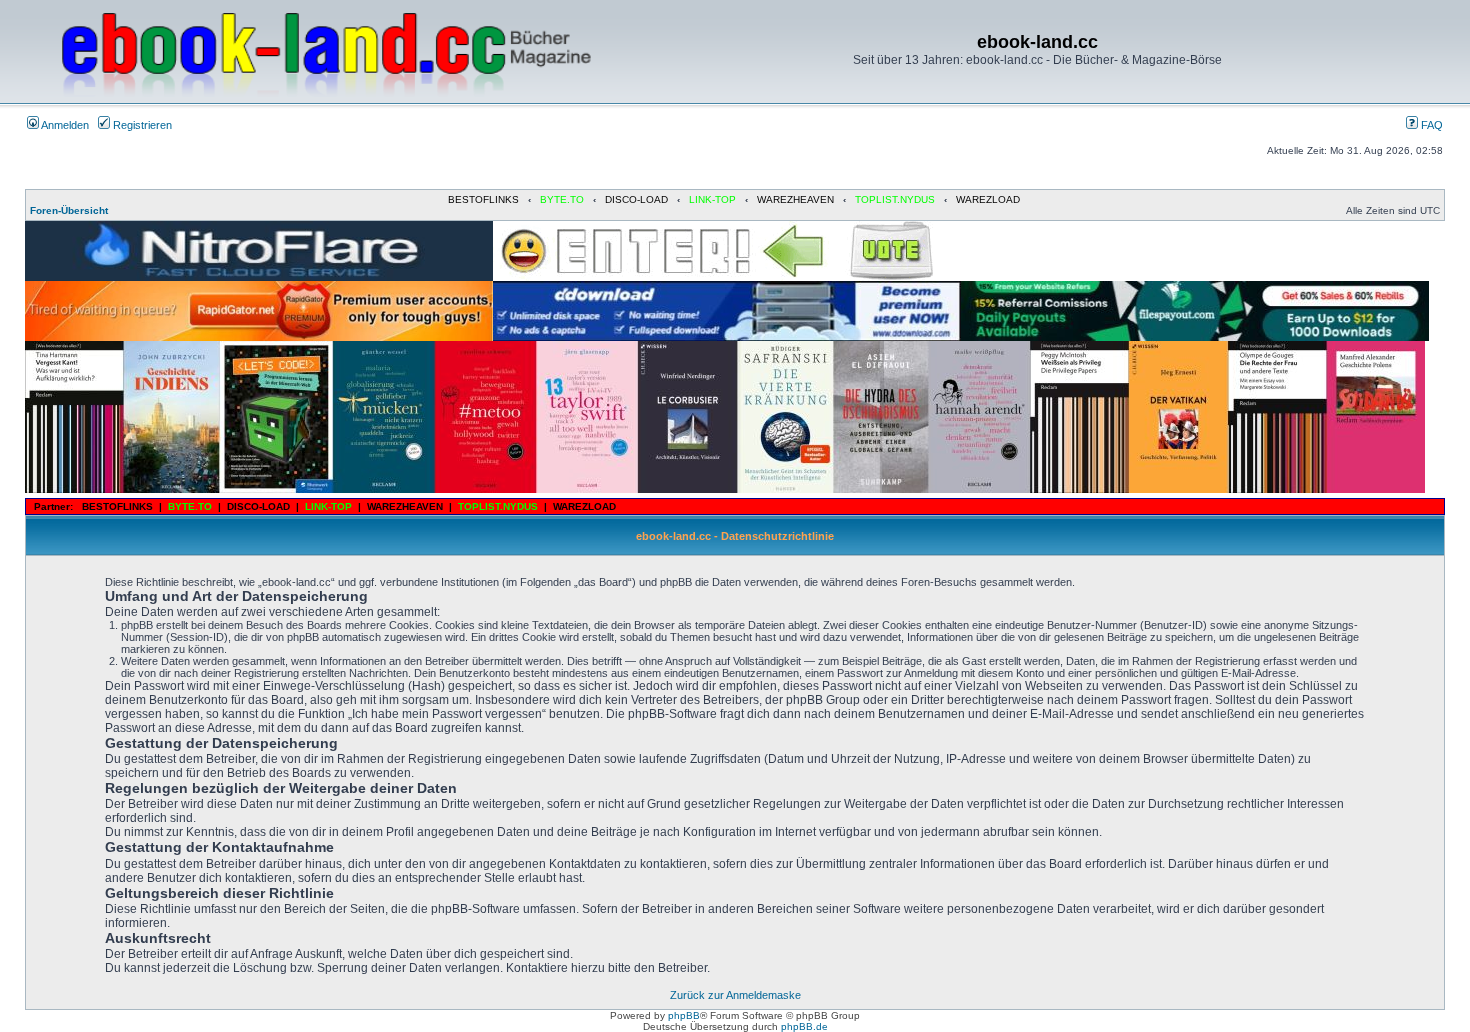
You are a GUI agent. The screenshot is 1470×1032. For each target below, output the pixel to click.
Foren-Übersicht (69, 210)
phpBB (684, 1015)
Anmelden (64, 125)
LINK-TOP (712, 199)
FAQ (1430, 125)
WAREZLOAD (988, 199)
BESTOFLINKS (483, 199)
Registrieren (141, 125)
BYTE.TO (562, 199)
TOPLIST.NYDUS (895, 199)
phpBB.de (804, 1026)
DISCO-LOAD (636, 199)
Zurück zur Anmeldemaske (735, 995)
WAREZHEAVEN (795, 199)
